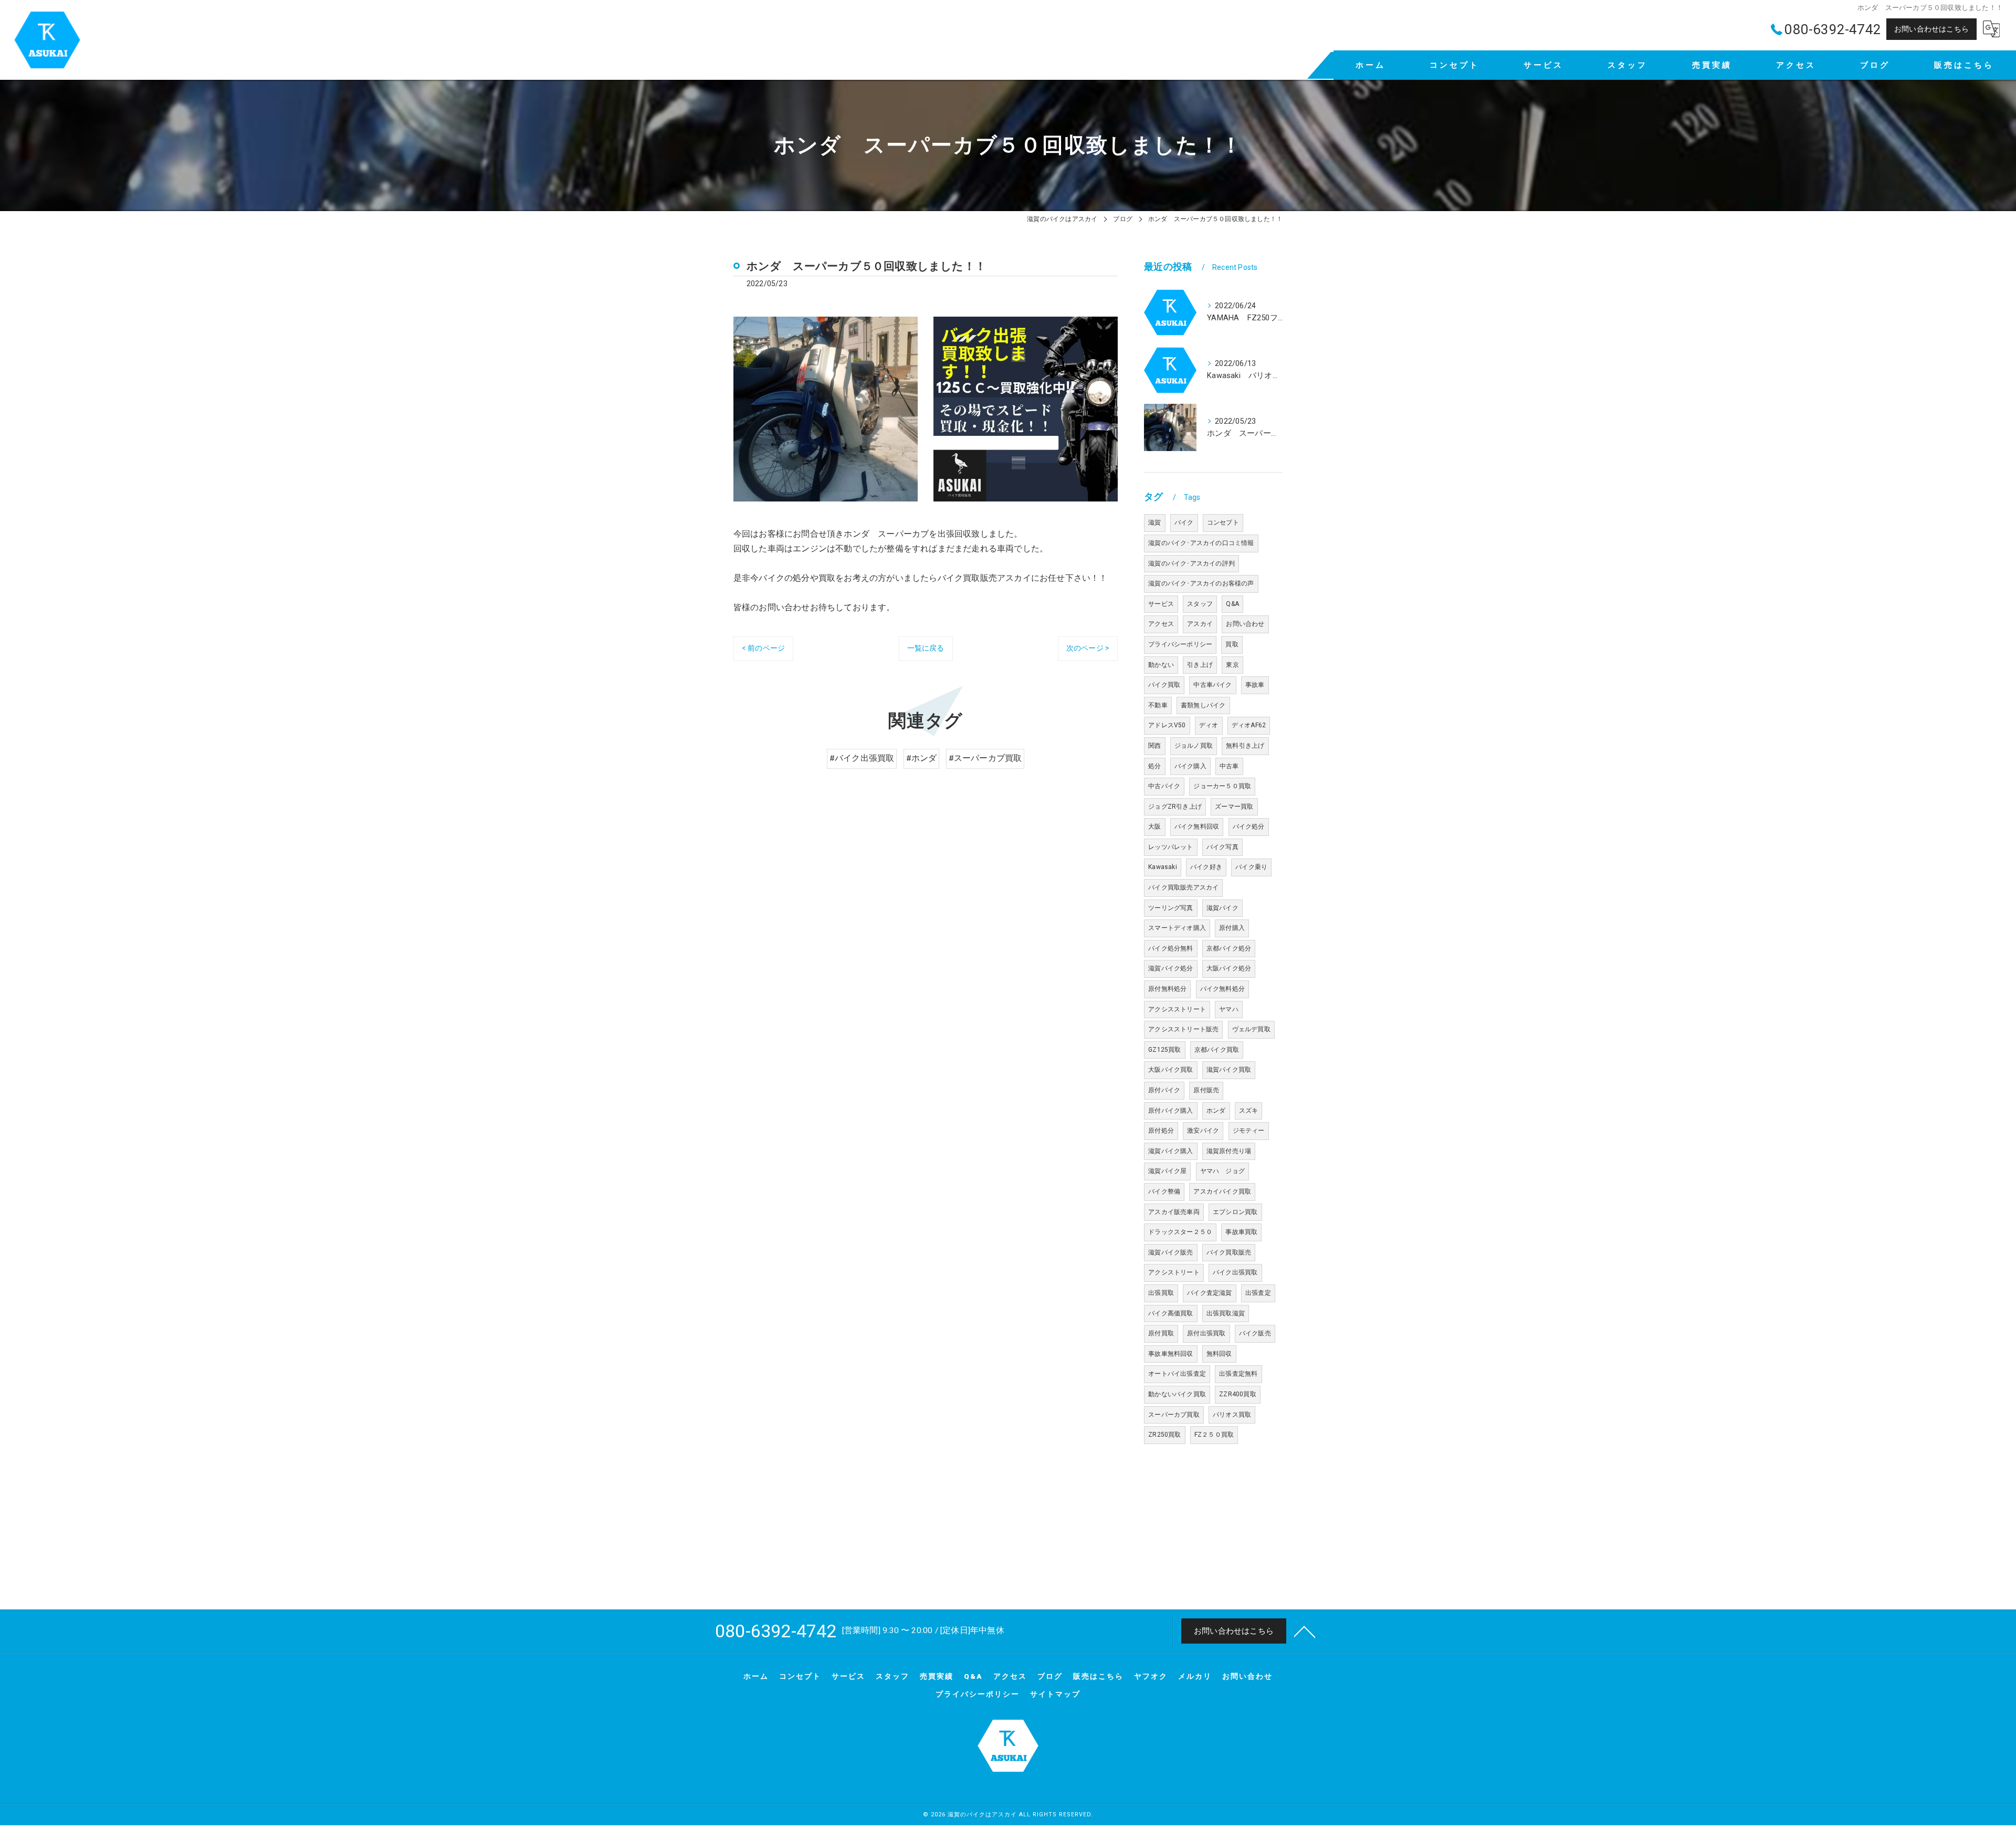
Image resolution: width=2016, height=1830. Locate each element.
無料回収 (1219, 1354)
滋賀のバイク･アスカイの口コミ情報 (1201, 543)
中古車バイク (1212, 685)
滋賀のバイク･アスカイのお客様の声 (1201, 583)
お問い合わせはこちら (1931, 29)
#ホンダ (922, 758)
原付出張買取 (1206, 1333)
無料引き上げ (1245, 746)
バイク (1184, 522)
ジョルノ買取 (1194, 746)
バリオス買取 (1232, 1415)
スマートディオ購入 (1177, 928)
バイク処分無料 (1170, 948)
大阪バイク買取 (1170, 1070)
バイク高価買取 (1170, 1313)
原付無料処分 (1167, 989)
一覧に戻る (926, 648)
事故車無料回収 (1170, 1354)
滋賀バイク (1222, 908)
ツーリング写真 (1170, 908)
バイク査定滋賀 (1209, 1293)
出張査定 (1258, 1293)
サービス (1161, 604)
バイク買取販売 (1229, 1252)
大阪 (1154, 827)
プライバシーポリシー (1180, 644)
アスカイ (1200, 624)
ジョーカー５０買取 (1222, 786)
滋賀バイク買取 (1229, 1070)
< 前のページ (763, 648)
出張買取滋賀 (1226, 1313)
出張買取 (1161, 1293)
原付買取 (1161, 1333)
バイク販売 (1255, 1333)
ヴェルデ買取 (1251, 1029)
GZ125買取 (1164, 1050)
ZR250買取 (1164, 1435)
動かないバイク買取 (1177, 1394)
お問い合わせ (1245, 624)
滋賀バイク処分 (1170, 968)
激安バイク (1203, 1131)
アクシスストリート (1177, 1009)
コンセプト (1223, 522)
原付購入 (1232, 928)
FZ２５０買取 (1214, 1435)
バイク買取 (1164, 685)
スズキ (1249, 1111)
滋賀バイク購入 (1170, 1151)
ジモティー (1249, 1131)
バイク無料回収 (1197, 827)
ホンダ (1216, 1111)
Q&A (1232, 604)
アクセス (1161, 624)
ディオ (1209, 725)
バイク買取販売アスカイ (1183, 887)
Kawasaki (1163, 867)
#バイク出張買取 (862, 758)
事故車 (1255, 685)
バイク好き (1206, 867)
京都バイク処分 (1229, 948)
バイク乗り (1251, 867)
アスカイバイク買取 (1222, 1191)
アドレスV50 (1167, 725)
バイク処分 (1249, 827)
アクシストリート (1174, 1272)
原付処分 (1161, 1131)
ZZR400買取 (1238, 1394)
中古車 (1229, 766)
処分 (1154, 766)
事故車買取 (1241, 1232)
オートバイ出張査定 (1177, 1374)
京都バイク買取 (1217, 1050)
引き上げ (1200, 665)
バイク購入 (1190, 766)
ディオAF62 (1249, 725)
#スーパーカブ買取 (985, 758)
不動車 (1158, 705)
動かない (1161, 665)
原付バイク (1164, 1090)
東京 (1232, 665)
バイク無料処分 (1222, 989)
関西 (1154, 746)
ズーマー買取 (1234, 807)
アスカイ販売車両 (1174, 1212)
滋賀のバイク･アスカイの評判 (1191, 563)
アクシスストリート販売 (1183, 1029)
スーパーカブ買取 (1174, 1415)
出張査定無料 (1238, 1374)
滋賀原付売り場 (1229, 1151)
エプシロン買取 (1235, 1212)
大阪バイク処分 (1229, 968)
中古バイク (1164, 786)
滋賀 (1154, 522)
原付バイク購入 (1170, 1111)
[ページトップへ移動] (1305, 1631)
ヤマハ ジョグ (1222, 1171)
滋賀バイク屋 (1167, 1171)
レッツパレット (1170, 847)
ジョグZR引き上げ (1175, 807)
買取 (1232, 644)
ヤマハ (1229, 1009)
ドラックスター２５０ (1180, 1232)
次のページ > (1088, 648)
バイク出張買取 (1235, 1272)
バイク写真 (1222, 847)
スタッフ (1200, 604)
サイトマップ (1055, 1694)
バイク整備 (1164, 1191)
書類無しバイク (1203, 705)
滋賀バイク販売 (1170, 1252)
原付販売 (1206, 1090)
